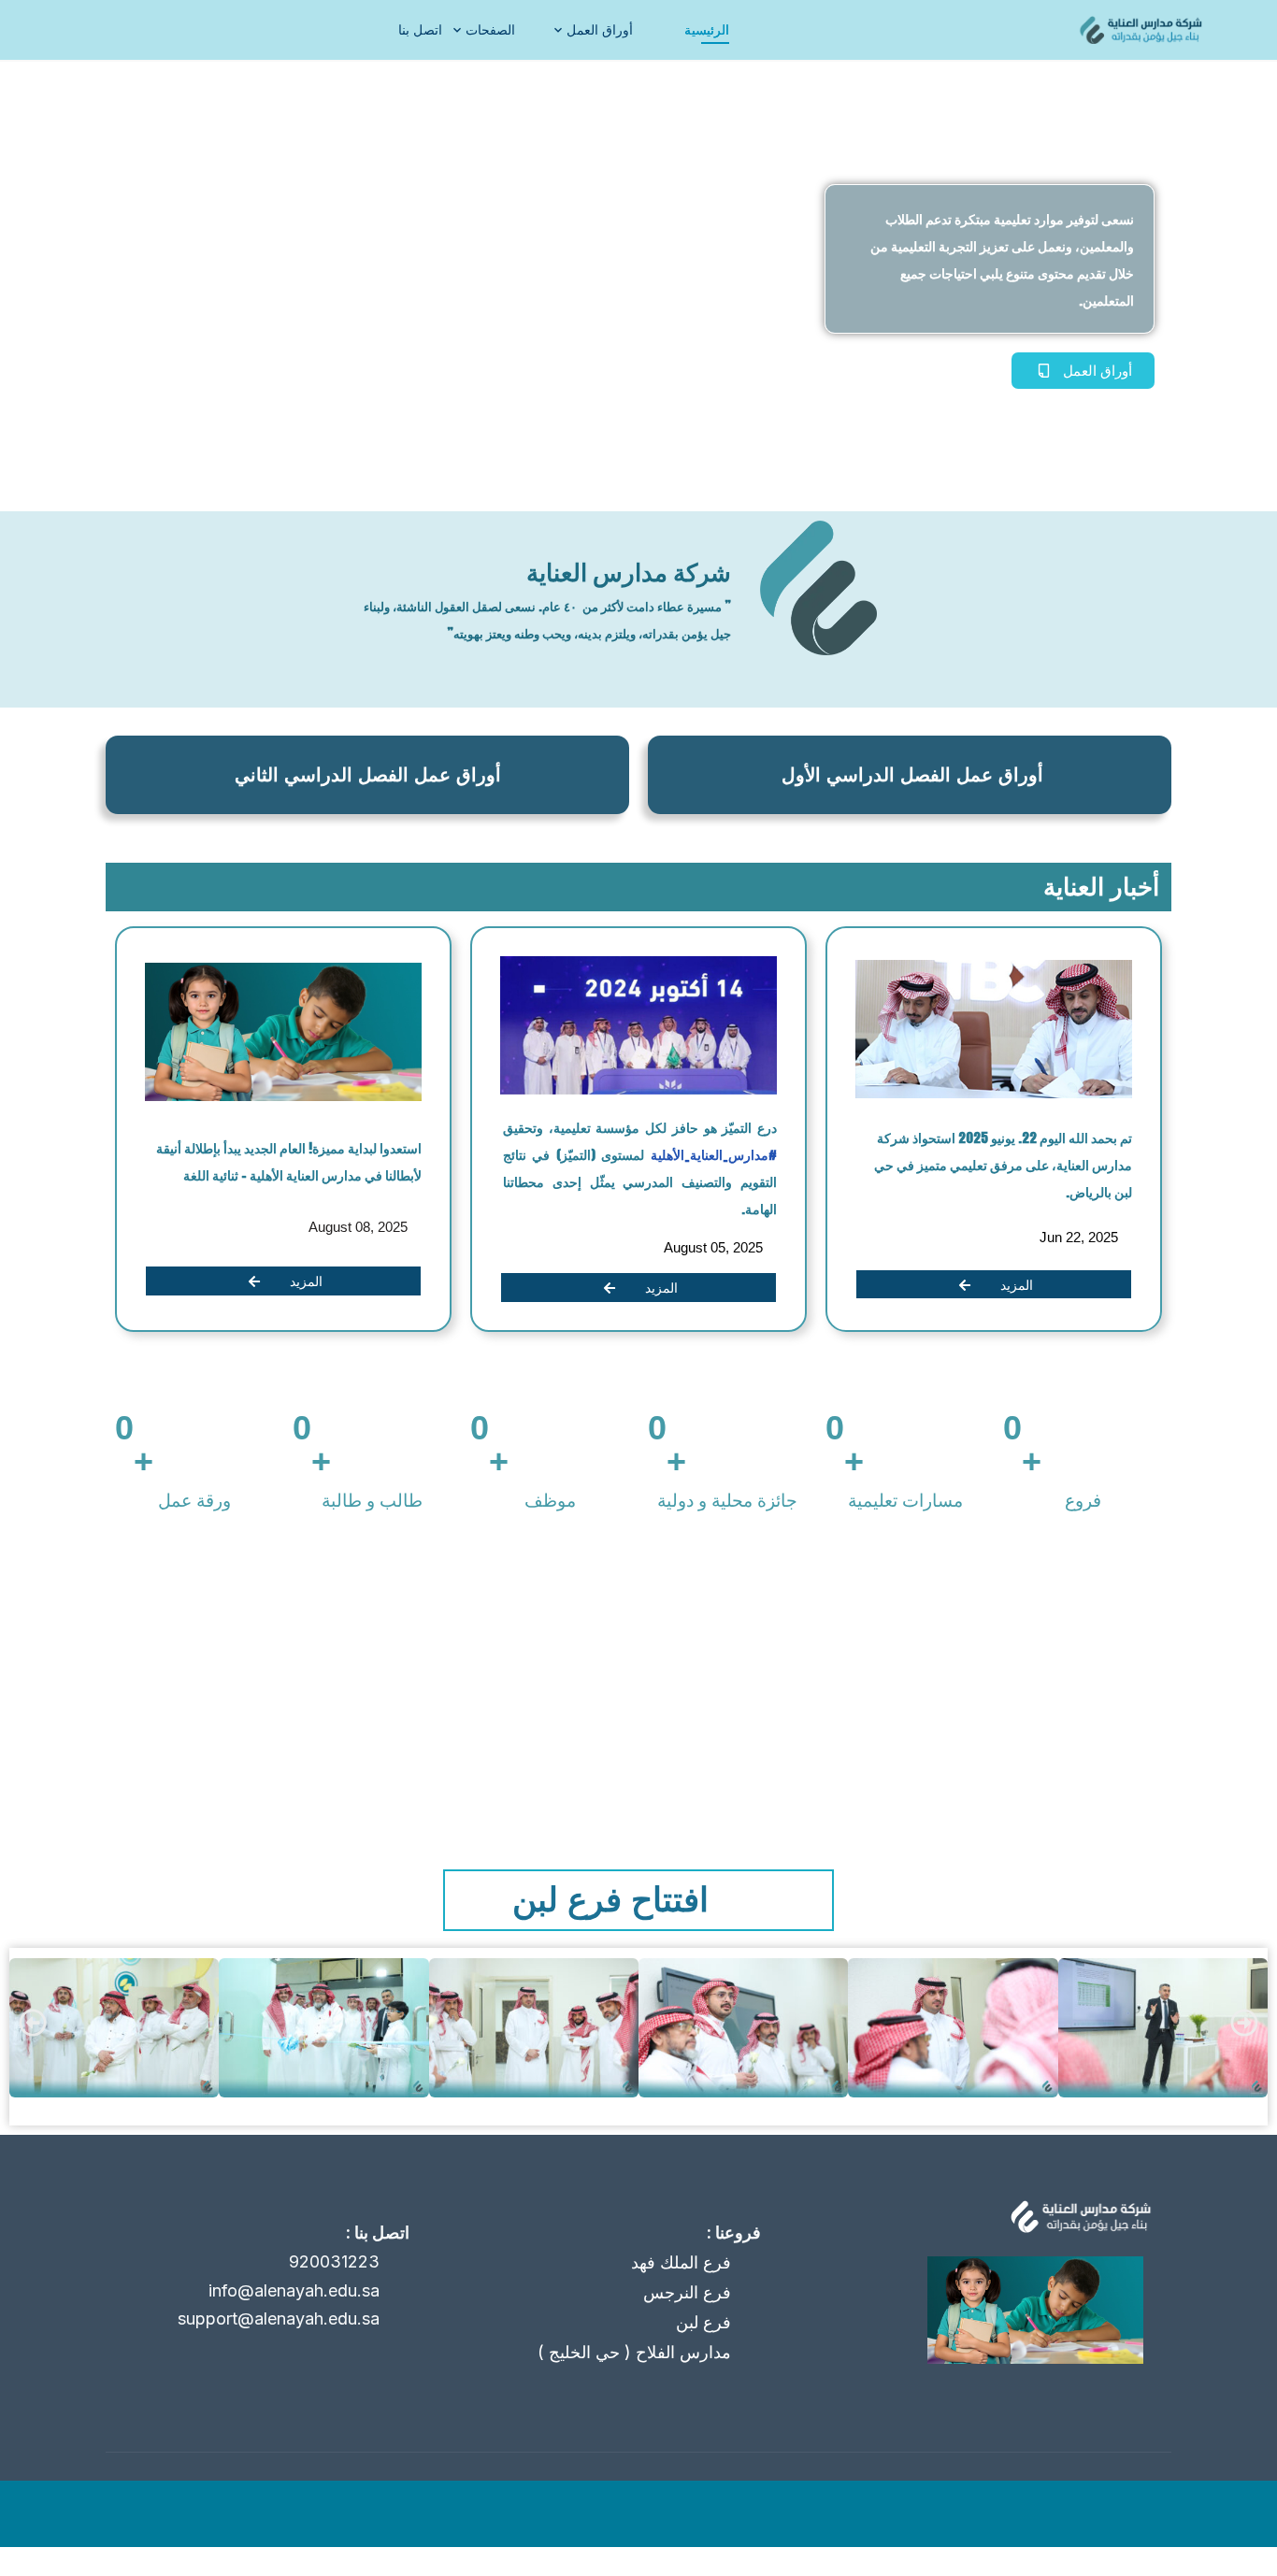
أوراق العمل (600, 29)
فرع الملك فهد (681, 2262)
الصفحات (490, 29)
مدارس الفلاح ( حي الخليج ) (634, 2352)
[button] (33, 2023)
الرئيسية (707, 29)
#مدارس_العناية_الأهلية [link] (711, 1155)
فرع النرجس (687, 2292)
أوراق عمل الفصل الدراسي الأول (912, 775)
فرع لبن (703, 2322)
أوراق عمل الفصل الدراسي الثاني (368, 775)
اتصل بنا (420, 29)
